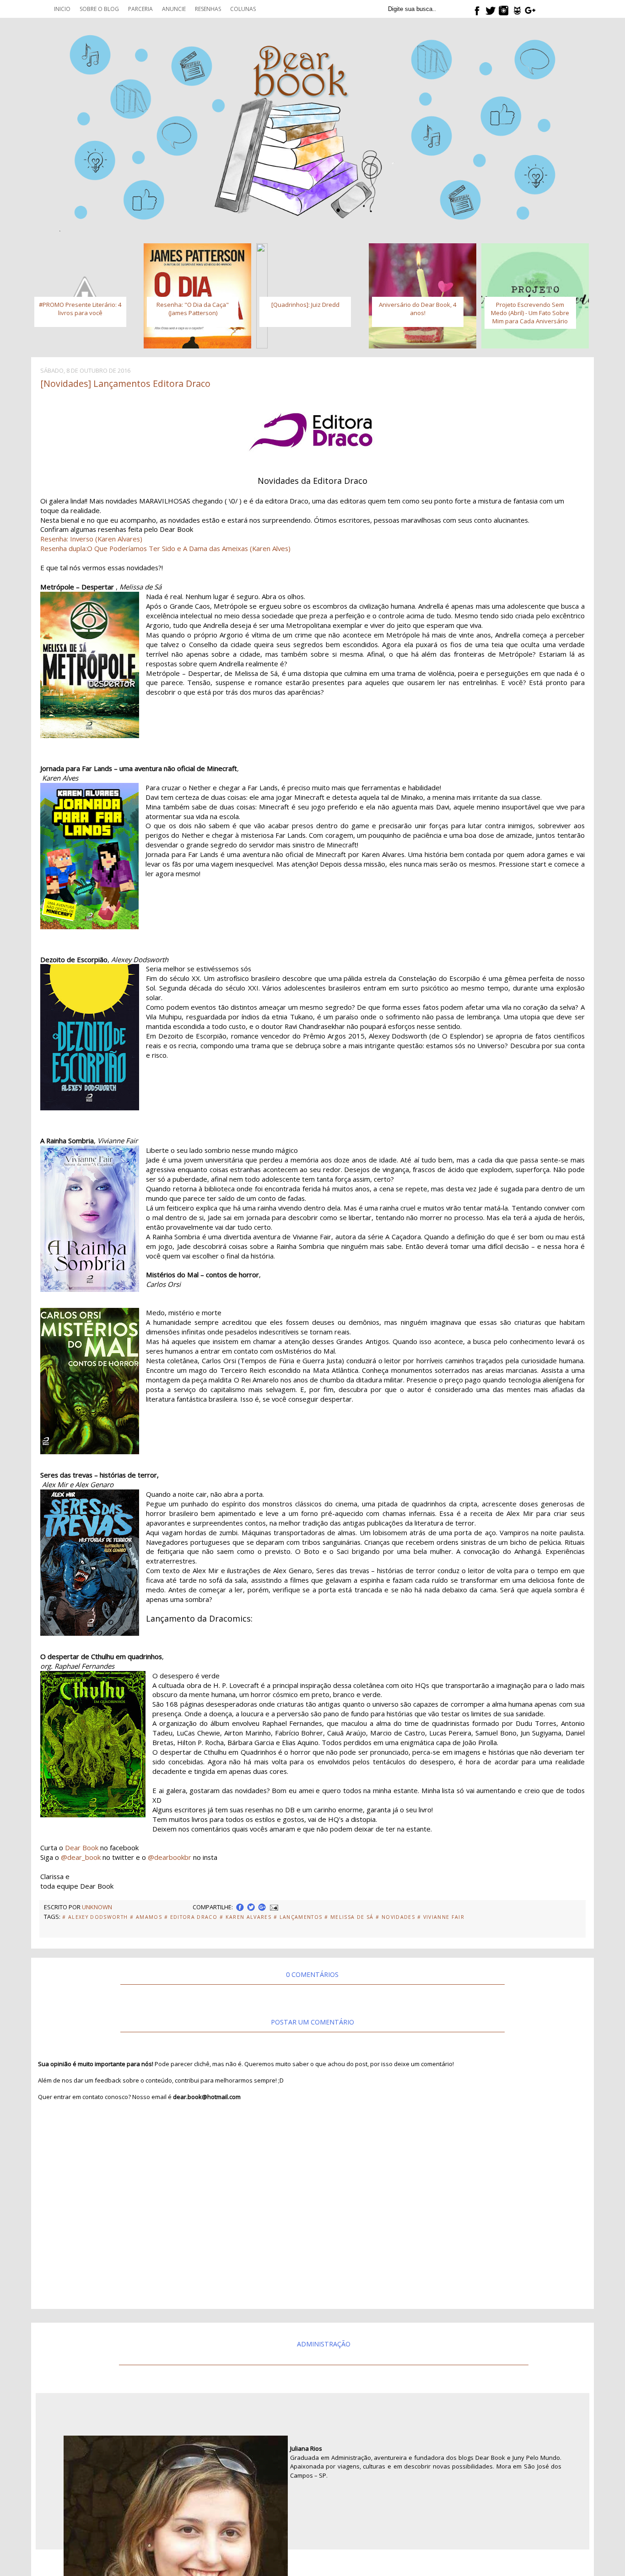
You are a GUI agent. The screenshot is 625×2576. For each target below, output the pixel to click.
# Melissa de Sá (349, 1917)
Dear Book (82, 1848)
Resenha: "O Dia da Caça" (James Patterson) (193, 309)
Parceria (140, 9)
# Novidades (395, 1917)
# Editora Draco (191, 1917)
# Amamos (146, 1917)
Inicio (62, 9)
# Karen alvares (245, 1917)
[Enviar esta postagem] (273, 1907)
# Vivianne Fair (441, 1917)
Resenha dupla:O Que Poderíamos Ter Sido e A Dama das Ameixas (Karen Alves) (165, 548)
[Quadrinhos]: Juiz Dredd (305, 305)
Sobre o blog (99, 9)
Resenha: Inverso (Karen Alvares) (91, 539)
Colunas (243, 9)
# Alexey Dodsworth (95, 1917)
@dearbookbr (170, 1857)
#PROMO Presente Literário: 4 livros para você (80, 309)
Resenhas (208, 9)
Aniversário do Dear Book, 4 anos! (418, 309)
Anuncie (174, 9)
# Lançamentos (298, 1917)
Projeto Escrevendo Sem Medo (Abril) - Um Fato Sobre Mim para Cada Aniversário (530, 313)
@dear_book (81, 1857)
